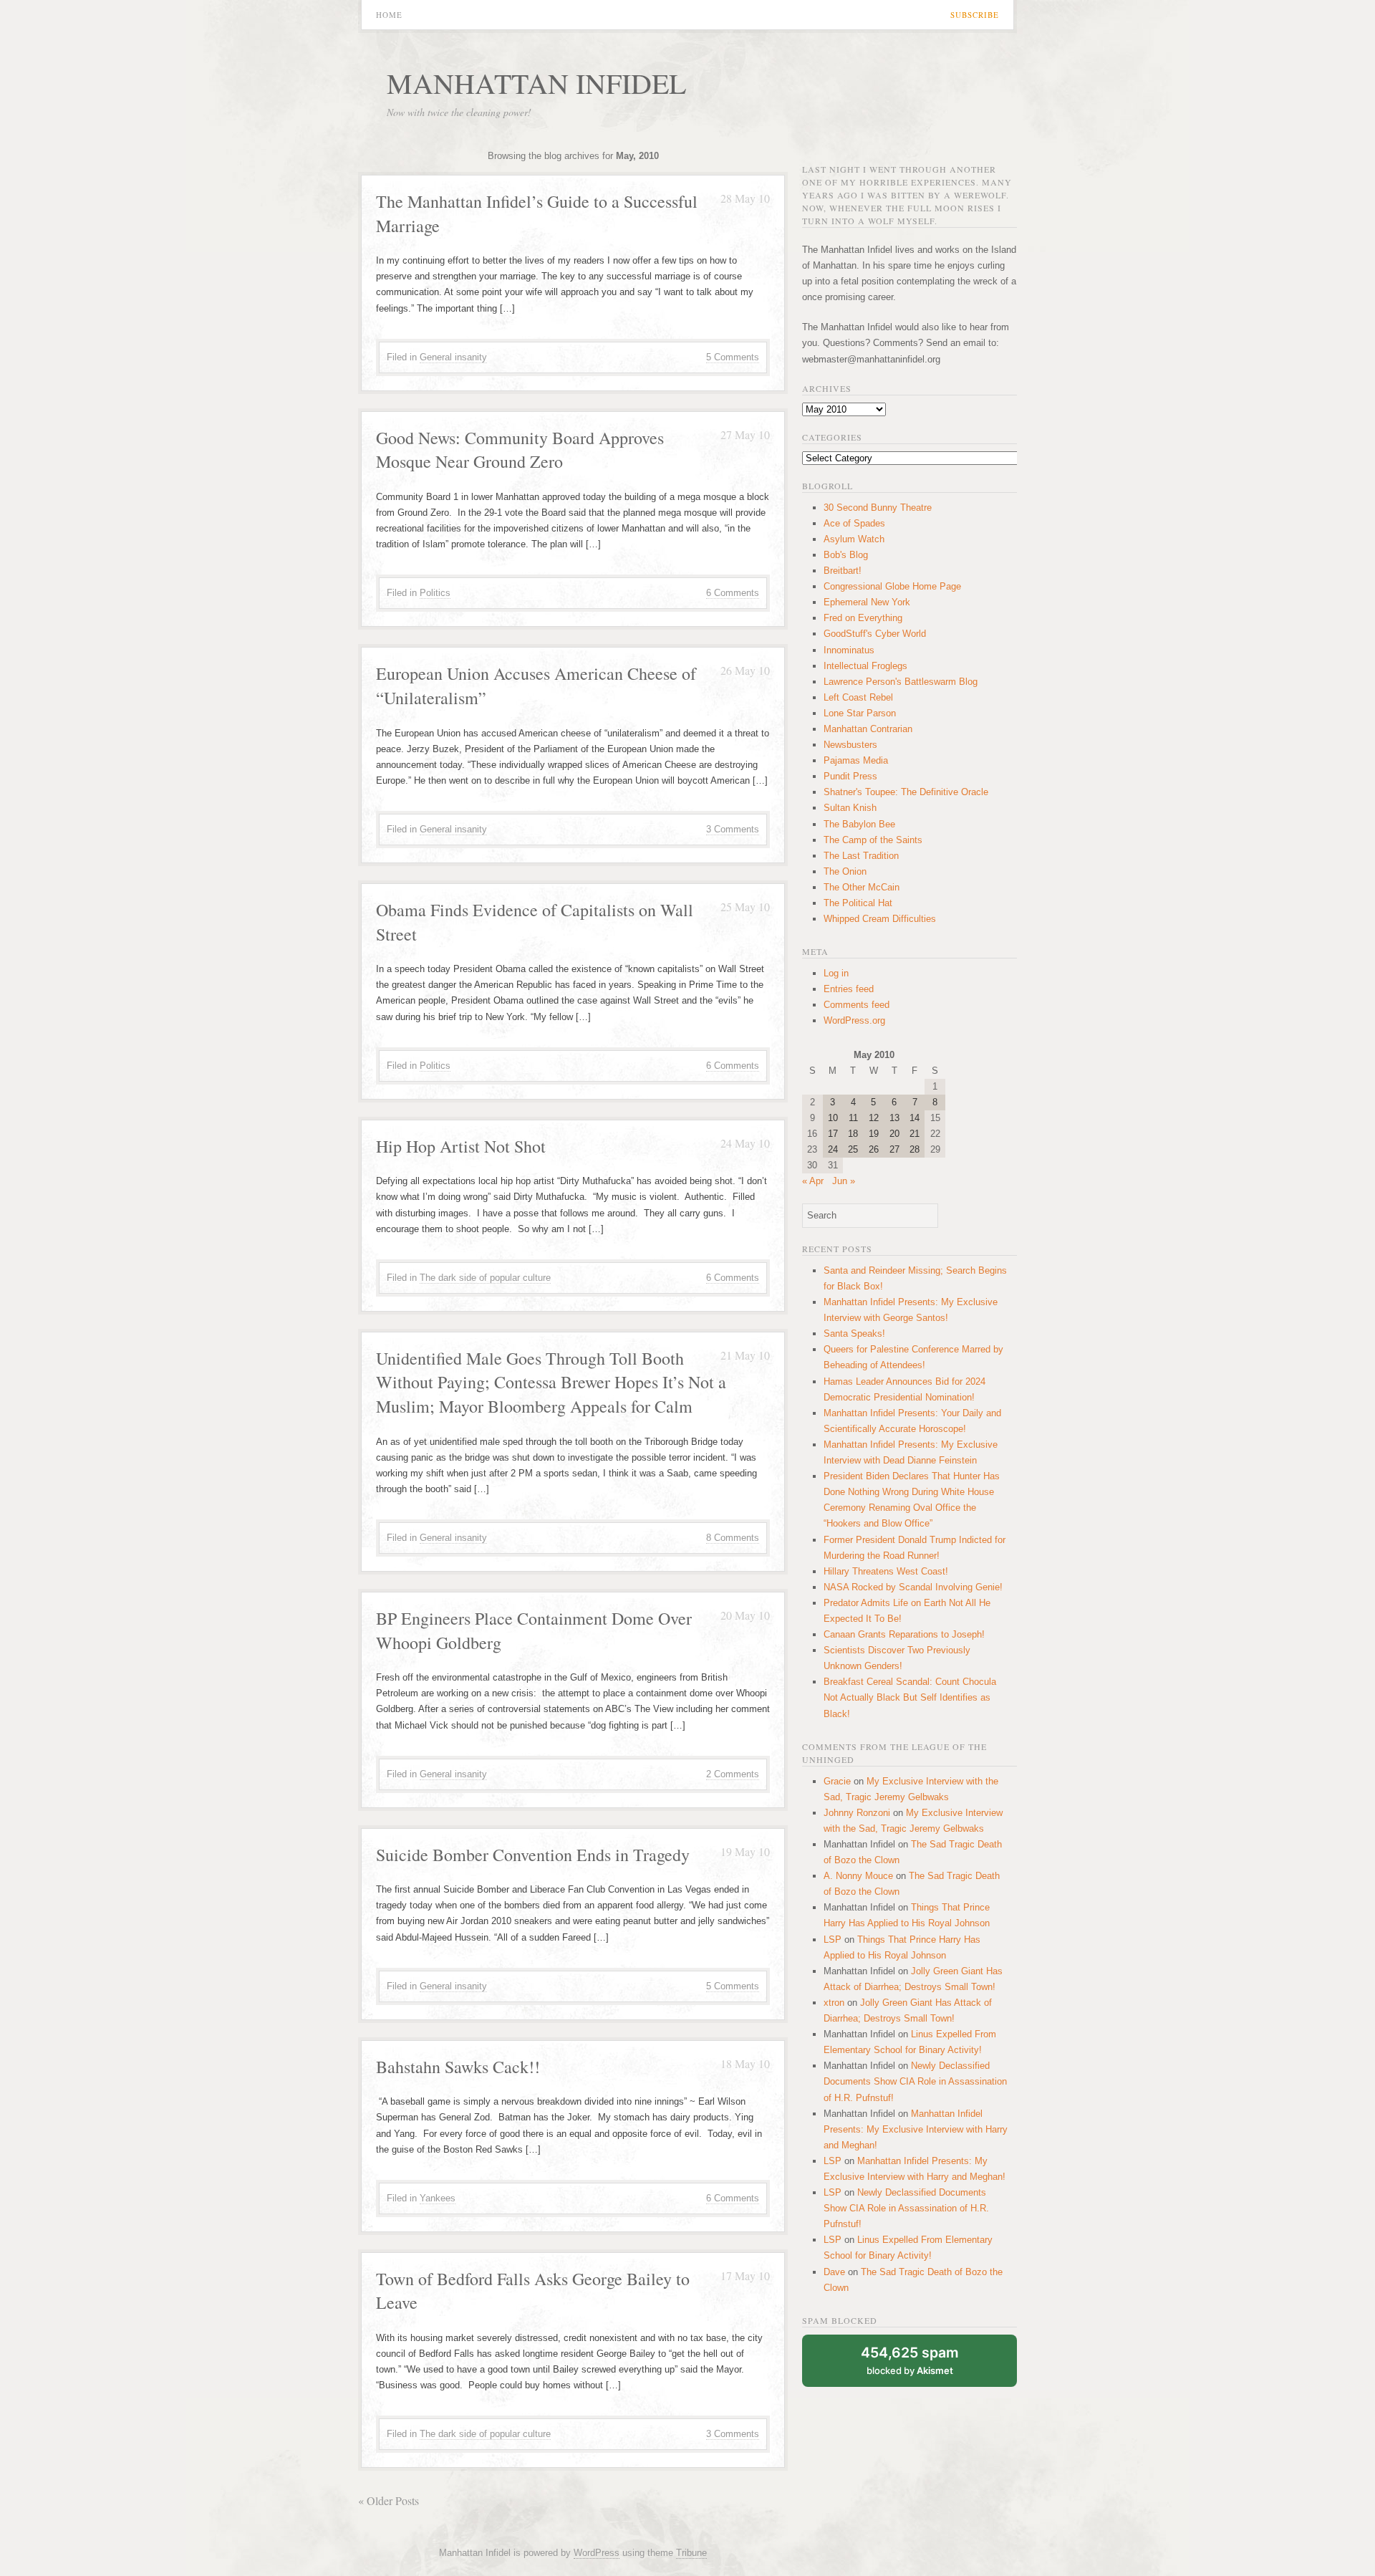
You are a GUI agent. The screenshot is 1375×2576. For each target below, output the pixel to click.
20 (894, 1134)
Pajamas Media (856, 760)
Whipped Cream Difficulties (880, 919)
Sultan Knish (850, 808)
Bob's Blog (846, 555)
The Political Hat (858, 903)
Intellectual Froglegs (865, 666)
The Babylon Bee (859, 824)
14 (915, 1118)
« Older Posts (389, 2500)
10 (833, 1118)
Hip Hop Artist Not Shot (461, 1146)
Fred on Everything (863, 618)
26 (874, 1149)
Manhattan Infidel (536, 83)
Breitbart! (843, 571)
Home (389, 15)
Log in (836, 973)
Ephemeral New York (867, 602)
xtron (834, 2003)
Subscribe (975, 15)
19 (874, 1134)
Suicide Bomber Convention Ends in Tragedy (533, 1855)
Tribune (691, 2553)
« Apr (813, 1181)
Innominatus (849, 650)
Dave (834, 2272)
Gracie (837, 1781)
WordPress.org (854, 1020)
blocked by (910, 2360)
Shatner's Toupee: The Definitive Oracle (906, 792)
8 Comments (733, 1538)
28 (915, 1149)
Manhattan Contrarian (868, 729)
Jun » (844, 1181)
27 (894, 1149)
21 (915, 1134)
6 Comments (733, 593)
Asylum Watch (854, 539)
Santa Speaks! (854, 1333)
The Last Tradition (861, 856)
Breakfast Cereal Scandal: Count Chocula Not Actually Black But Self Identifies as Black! (910, 1697)
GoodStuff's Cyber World (875, 634)
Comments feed (857, 1005)
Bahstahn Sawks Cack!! (458, 2067)
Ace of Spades (854, 523)
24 (833, 1149)
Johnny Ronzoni (857, 1813)
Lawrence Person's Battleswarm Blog (901, 682)
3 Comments (733, 829)
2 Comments (733, 1774)
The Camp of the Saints (873, 840)
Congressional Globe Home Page (892, 586)
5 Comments (733, 357)
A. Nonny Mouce (858, 1876)
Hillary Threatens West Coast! (886, 1571)
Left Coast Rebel (858, 697)
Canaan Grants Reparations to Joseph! (904, 1634)
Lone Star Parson (860, 713)
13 (894, 1118)
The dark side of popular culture (485, 1278)
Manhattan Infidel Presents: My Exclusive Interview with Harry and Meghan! (916, 2129)
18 (853, 1134)
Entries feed (849, 989)
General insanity (453, 357)
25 (853, 1149)
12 (874, 1118)
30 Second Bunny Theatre (878, 508)
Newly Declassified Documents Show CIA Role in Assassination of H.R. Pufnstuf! (915, 2081)
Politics (435, 593)
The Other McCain (862, 887)
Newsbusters (850, 745)
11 (853, 1118)
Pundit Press (850, 776)
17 (833, 1134)
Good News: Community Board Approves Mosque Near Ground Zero (520, 450)
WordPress (597, 2553)
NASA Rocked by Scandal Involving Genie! (913, 1587)
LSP (833, 1940)
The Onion (845, 871)
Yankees (438, 2198)
